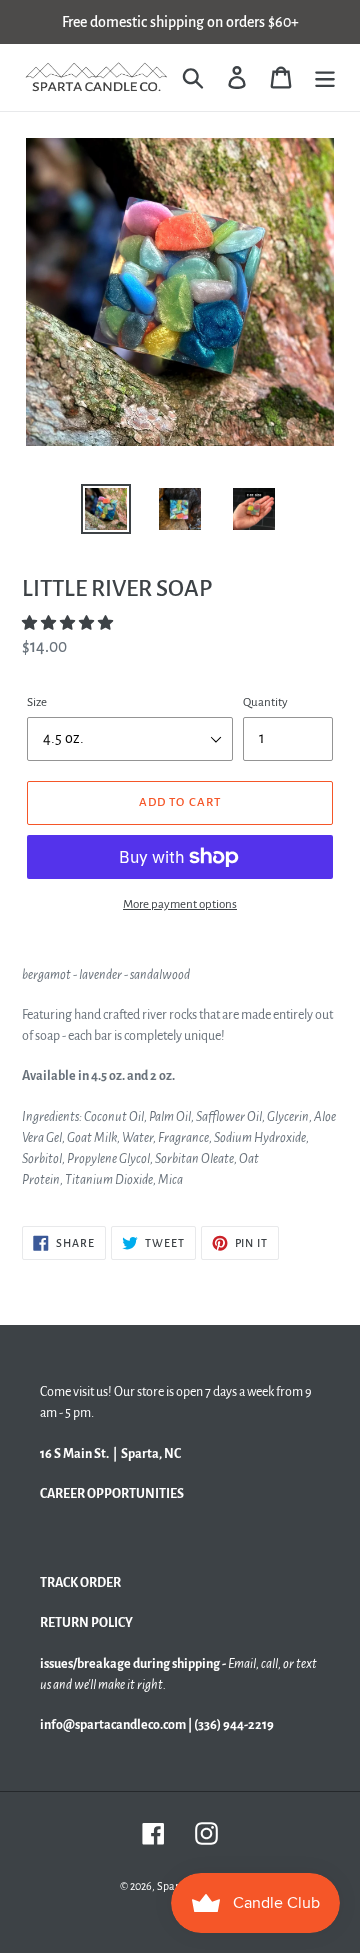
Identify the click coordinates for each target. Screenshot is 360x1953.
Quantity (265, 702)
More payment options (180, 904)
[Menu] (325, 77)
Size (37, 702)
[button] (68, 623)
